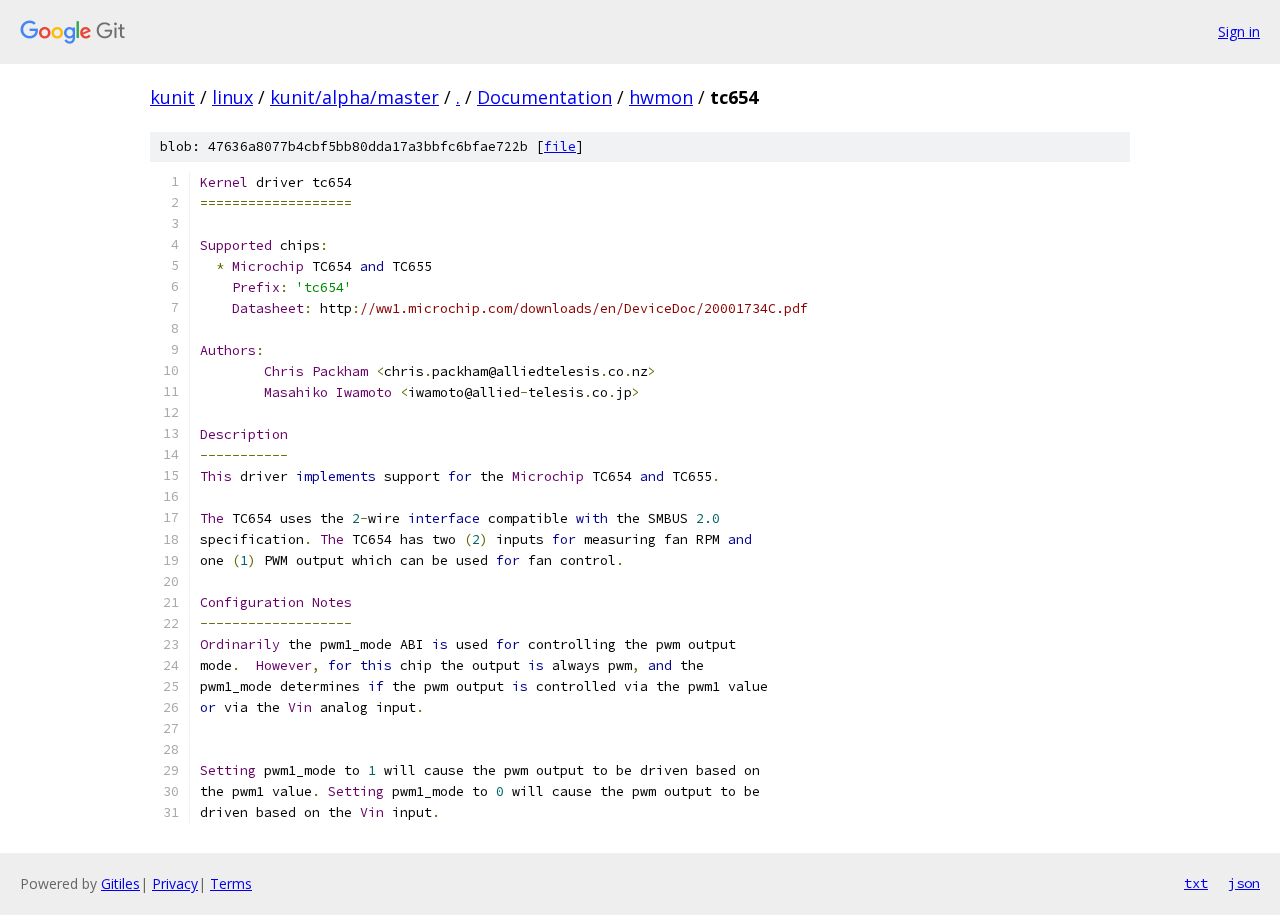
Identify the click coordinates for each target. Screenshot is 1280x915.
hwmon (661, 97)
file (560, 146)
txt (1196, 883)
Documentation (544, 97)
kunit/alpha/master (354, 97)
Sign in (1239, 31)
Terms (231, 883)
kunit (172, 97)
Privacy (175, 883)
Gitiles (120, 883)
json (1244, 883)
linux (232, 97)
